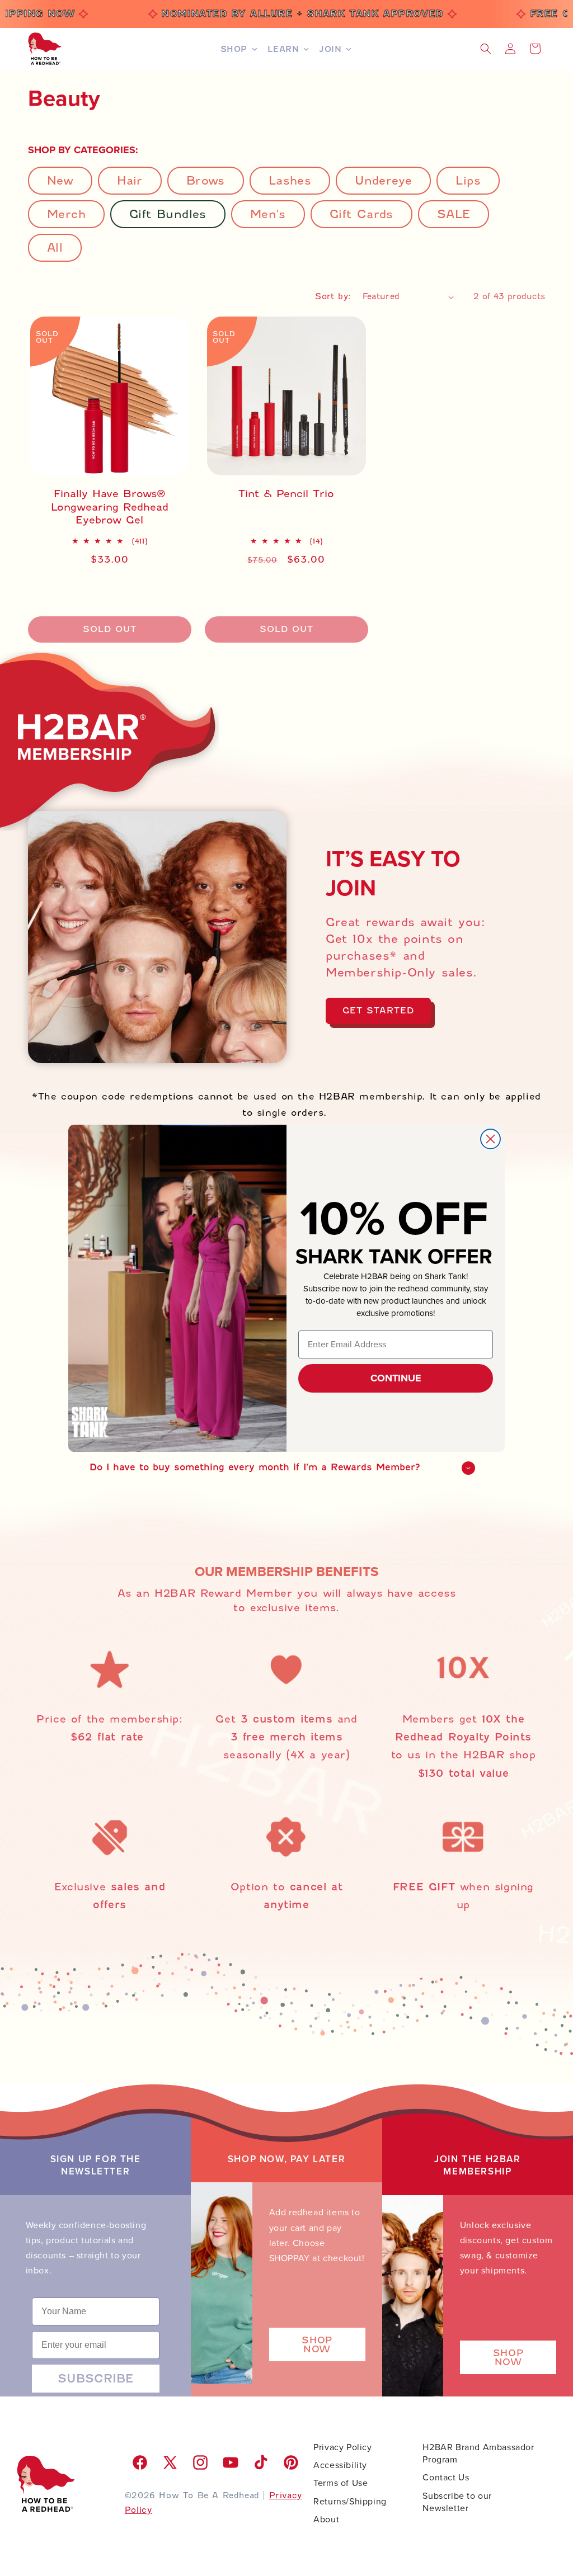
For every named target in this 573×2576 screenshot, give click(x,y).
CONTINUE (396, 1378)
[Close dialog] (490, 1139)
